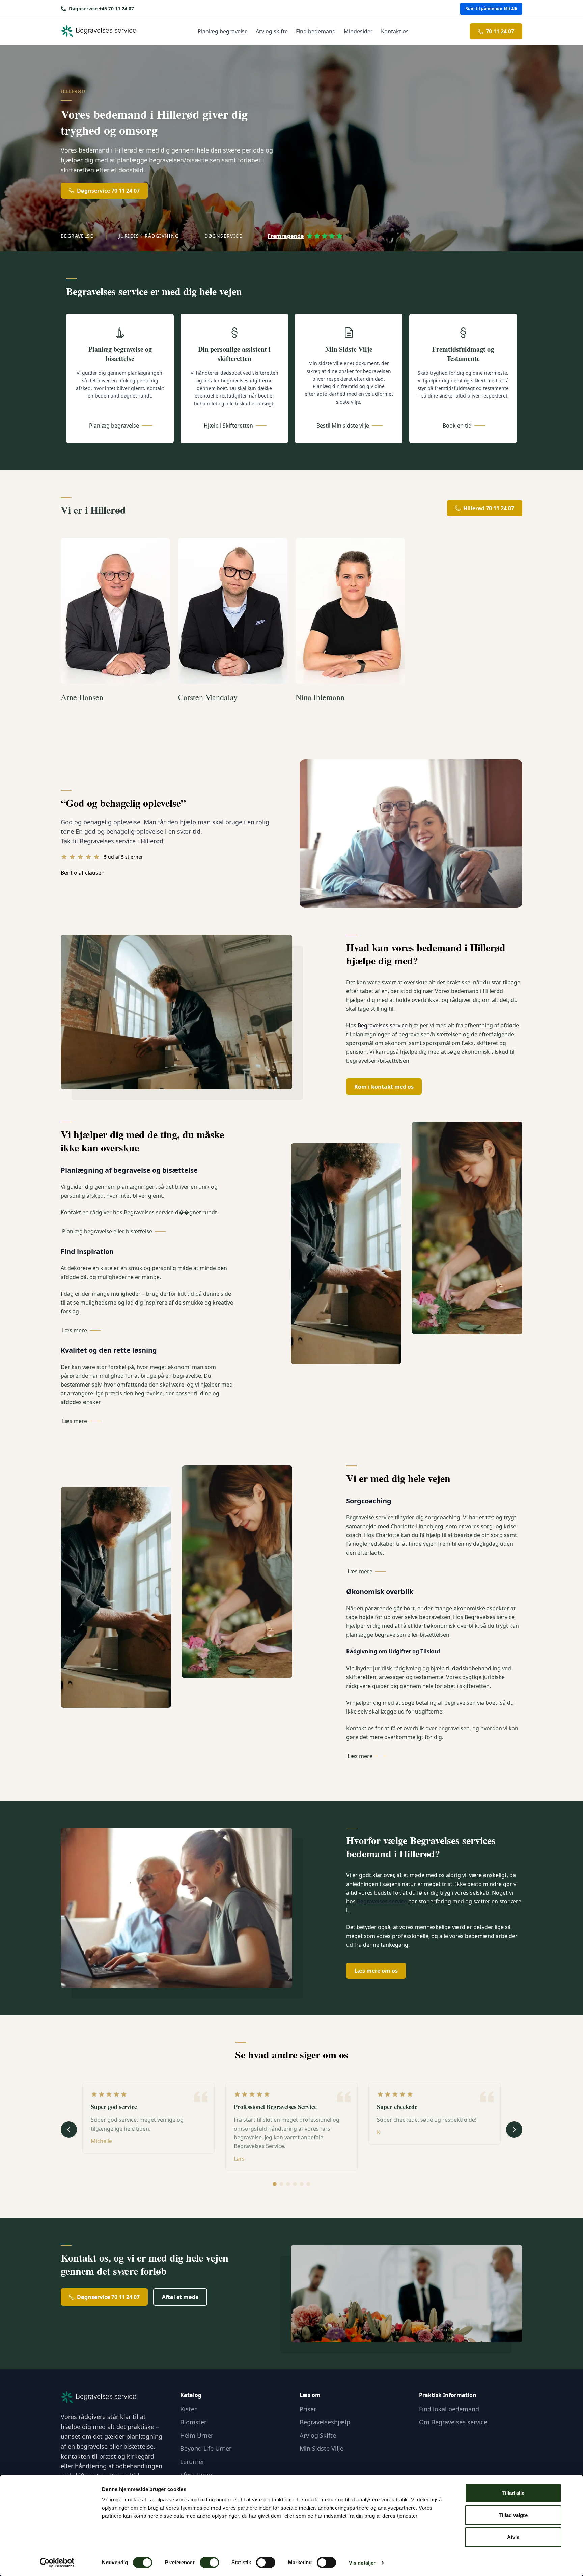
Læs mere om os (376, 1971)
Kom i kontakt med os (384, 1087)
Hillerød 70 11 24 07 (489, 508)
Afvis (513, 2537)
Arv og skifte (272, 31)
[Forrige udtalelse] (69, 2130)
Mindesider (358, 31)
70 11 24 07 (500, 31)
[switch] (209, 2563)
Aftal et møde (180, 2297)
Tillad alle (513, 2493)
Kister (188, 2409)
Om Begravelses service (453, 2422)
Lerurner (192, 2462)
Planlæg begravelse (223, 31)
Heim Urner (197, 2435)
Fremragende (286, 236)
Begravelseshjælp (325, 2422)
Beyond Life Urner (206, 2448)
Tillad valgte (513, 2515)
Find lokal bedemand (449, 2409)
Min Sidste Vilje (322, 2448)
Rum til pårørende (484, 9)
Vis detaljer (362, 2563)
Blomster (193, 2422)
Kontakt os (395, 31)
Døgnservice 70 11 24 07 (108, 191)
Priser (308, 2409)
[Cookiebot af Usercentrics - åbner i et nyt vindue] (57, 2563)
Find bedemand (316, 31)
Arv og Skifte (318, 2435)
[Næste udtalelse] (514, 2130)
